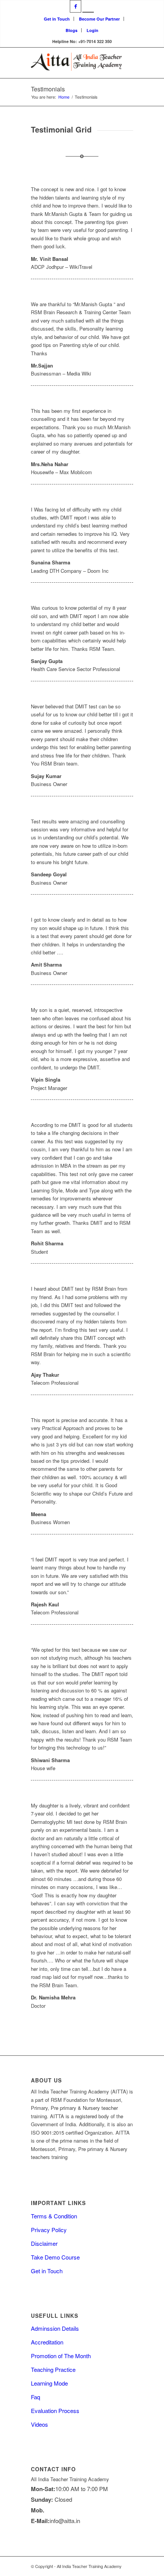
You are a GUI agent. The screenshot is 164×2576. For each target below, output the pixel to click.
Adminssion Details (55, 2328)
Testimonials (48, 89)
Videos (39, 2424)
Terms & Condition (54, 2216)
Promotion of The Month (61, 2356)
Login (92, 30)
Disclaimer (44, 2243)
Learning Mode (49, 2383)
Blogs (72, 30)
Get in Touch (57, 19)
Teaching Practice (53, 2369)
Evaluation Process (55, 2411)
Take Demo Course (55, 2257)
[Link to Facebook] (76, 6)
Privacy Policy (49, 2230)
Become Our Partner (99, 19)
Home (64, 97)
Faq (35, 2397)
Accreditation (47, 2342)
